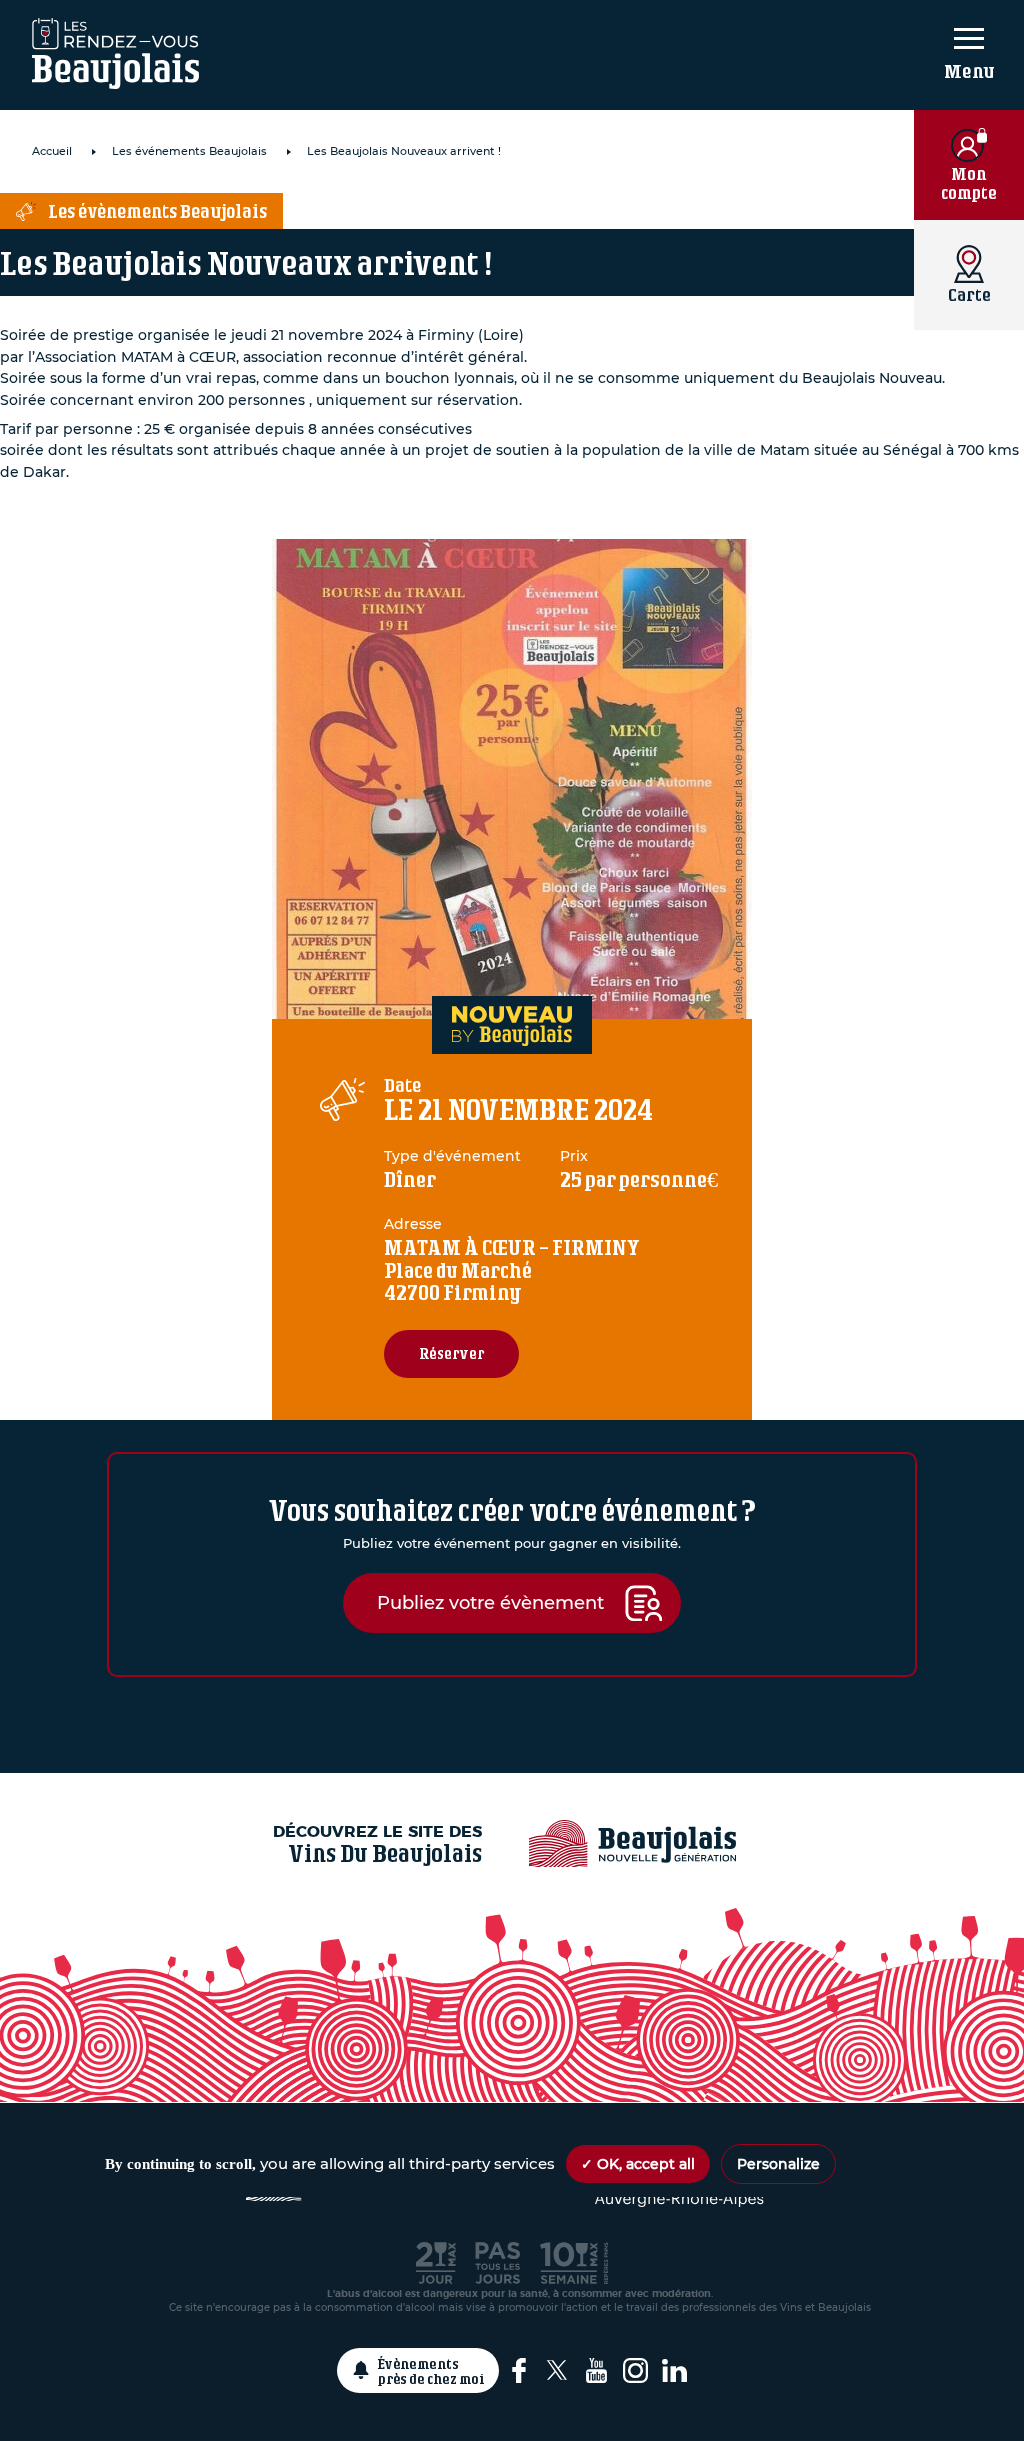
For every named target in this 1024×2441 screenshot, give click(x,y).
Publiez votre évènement (490, 1602)
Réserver (451, 1353)
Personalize (778, 2164)
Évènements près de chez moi (431, 2371)
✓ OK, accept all (638, 2164)
